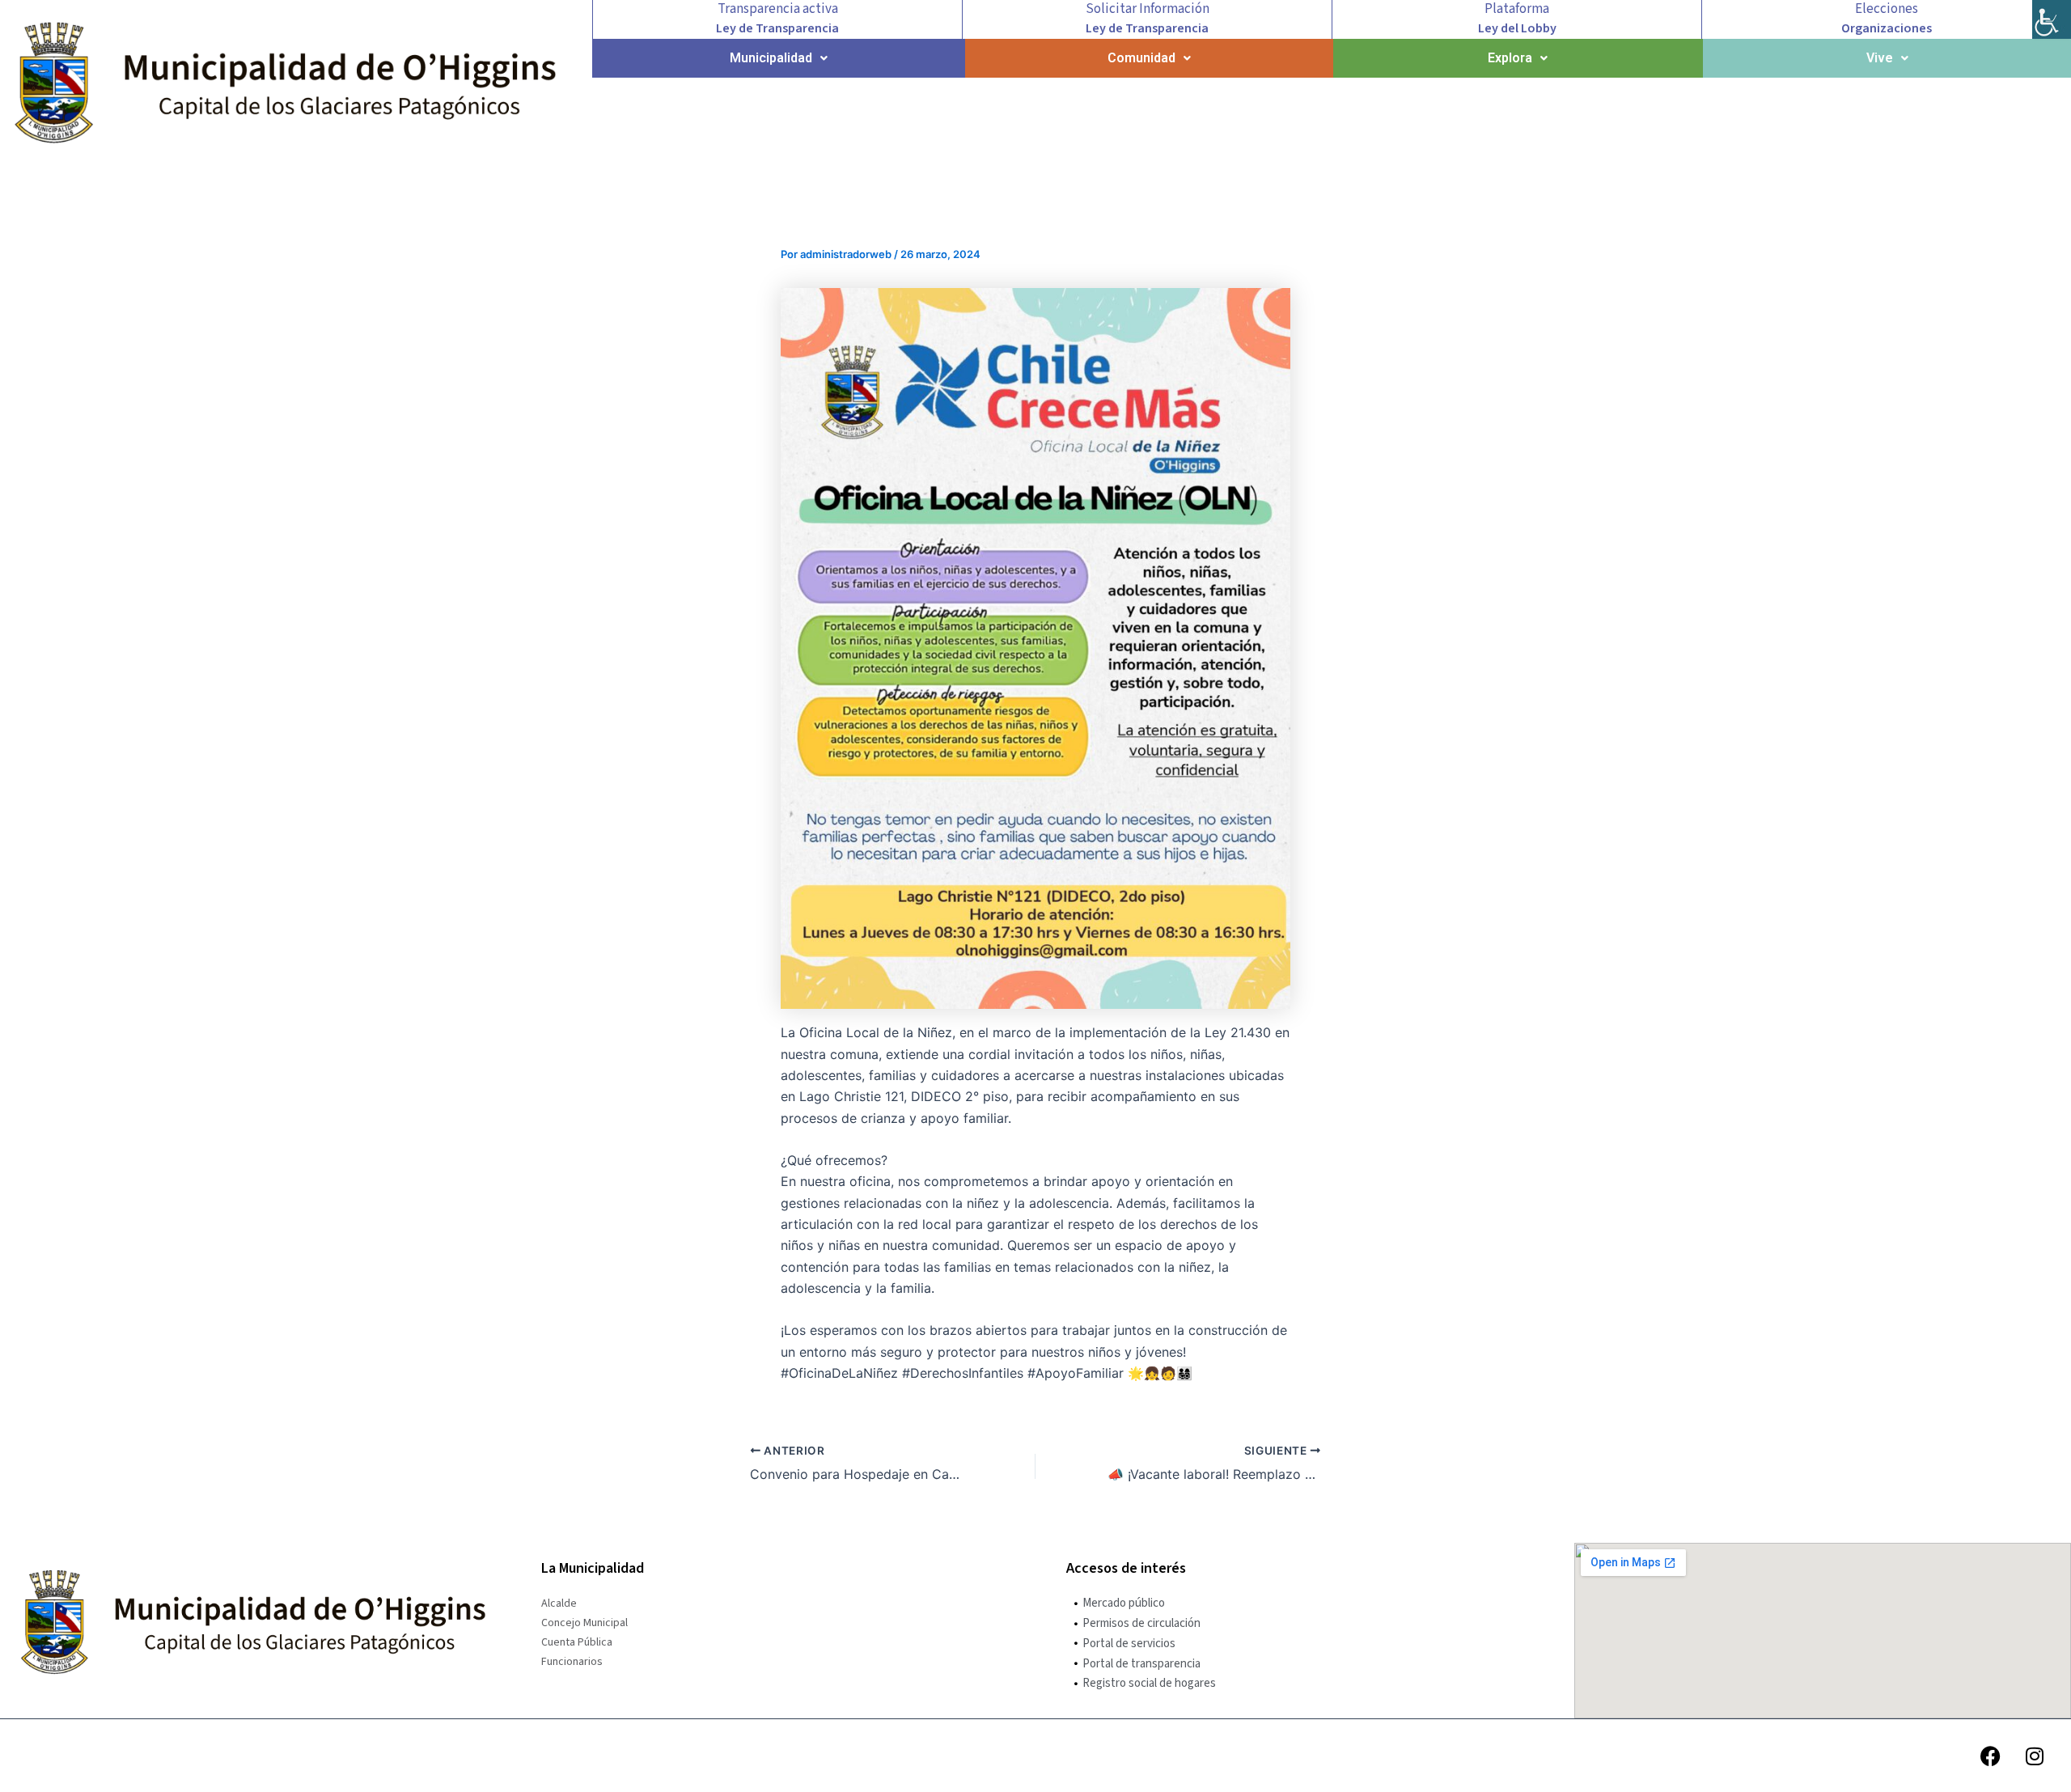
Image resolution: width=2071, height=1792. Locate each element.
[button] (779, 58)
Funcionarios (572, 1662)
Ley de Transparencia (777, 28)
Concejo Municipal (584, 1623)
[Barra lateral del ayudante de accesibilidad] (2052, 19)
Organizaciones (1887, 28)
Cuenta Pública (577, 1642)
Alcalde (559, 1603)
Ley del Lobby (1517, 28)
